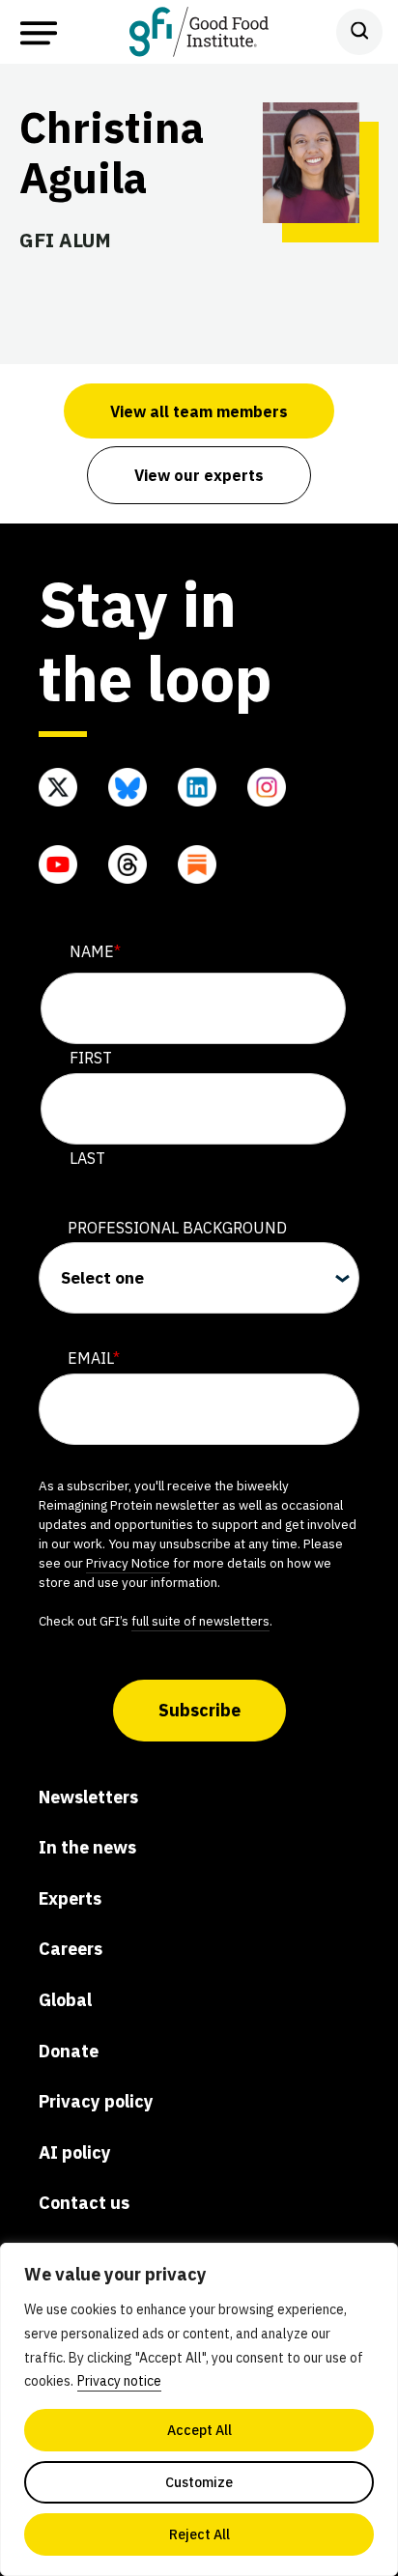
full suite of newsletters (200, 1621)
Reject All (199, 2534)
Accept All (199, 2430)
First (91, 1058)
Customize (199, 2482)
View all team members (199, 411)
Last (87, 1158)
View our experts (199, 475)
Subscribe (199, 1710)
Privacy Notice (128, 1563)
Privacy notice (119, 2381)
